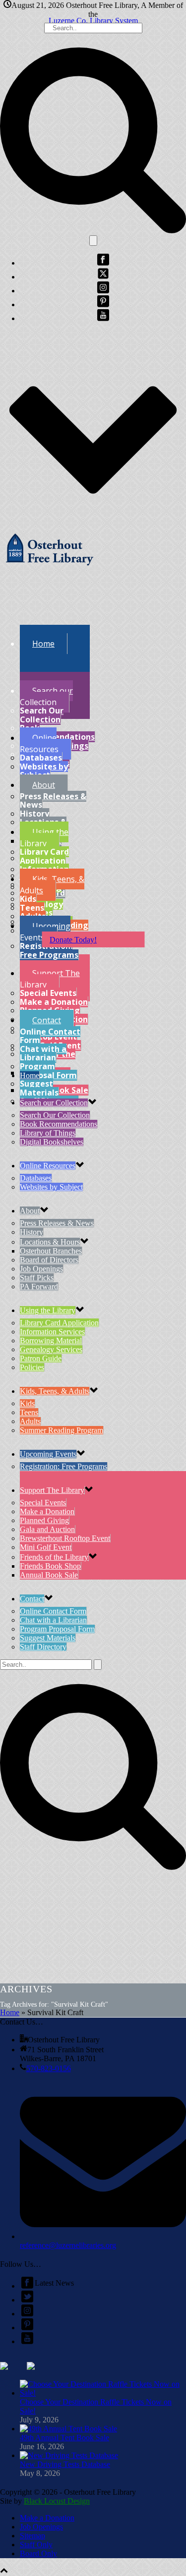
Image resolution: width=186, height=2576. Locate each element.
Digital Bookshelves (52, 1142)
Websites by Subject (44, 771)
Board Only (38, 2553)
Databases (41, 758)
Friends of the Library (54, 1557)
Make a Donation (54, 1002)
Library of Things (48, 1133)
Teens (32, 908)
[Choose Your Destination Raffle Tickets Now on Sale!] (103, 2393)
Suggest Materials (39, 1088)
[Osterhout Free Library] (50, 569)
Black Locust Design (57, 2501)
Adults (30, 1421)
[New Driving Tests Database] (69, 2455)
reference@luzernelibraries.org (68, 2245)
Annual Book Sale (49, 1575)
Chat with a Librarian (43, 1053)
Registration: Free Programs (49, 950)
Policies (32, 1367)
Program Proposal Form (48, 1071)
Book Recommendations (57, 732)
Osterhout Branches (51, 1251)
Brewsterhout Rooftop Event (65, 1538)
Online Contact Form (50, 1036)
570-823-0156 (49, 2068)
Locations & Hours (50, 1242)
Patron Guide (41, 1358)
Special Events (48, 993)
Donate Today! (73, 940)
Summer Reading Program (62, 1430)
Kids (28, 899)
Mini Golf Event (46, 1547)
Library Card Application (44, 856)
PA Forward (39, 1287)
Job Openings (41, 1269)
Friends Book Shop (50, 1566)
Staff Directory (43, 1647)
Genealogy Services (51, 1349)
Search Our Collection (42, 715)
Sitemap (32, 2536)
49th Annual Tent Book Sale (64, 2438)
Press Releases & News (53, 801)
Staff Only (36, 2545)
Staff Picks (37, 1278)
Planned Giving (44, 1520)
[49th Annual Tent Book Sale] (68, 2429)
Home (10, 2012)
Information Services (52, 1332)
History (34, 814)
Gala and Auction (47, 1529)
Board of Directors (49, 1260)
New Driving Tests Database (65, 2464)
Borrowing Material (51, 1341)
